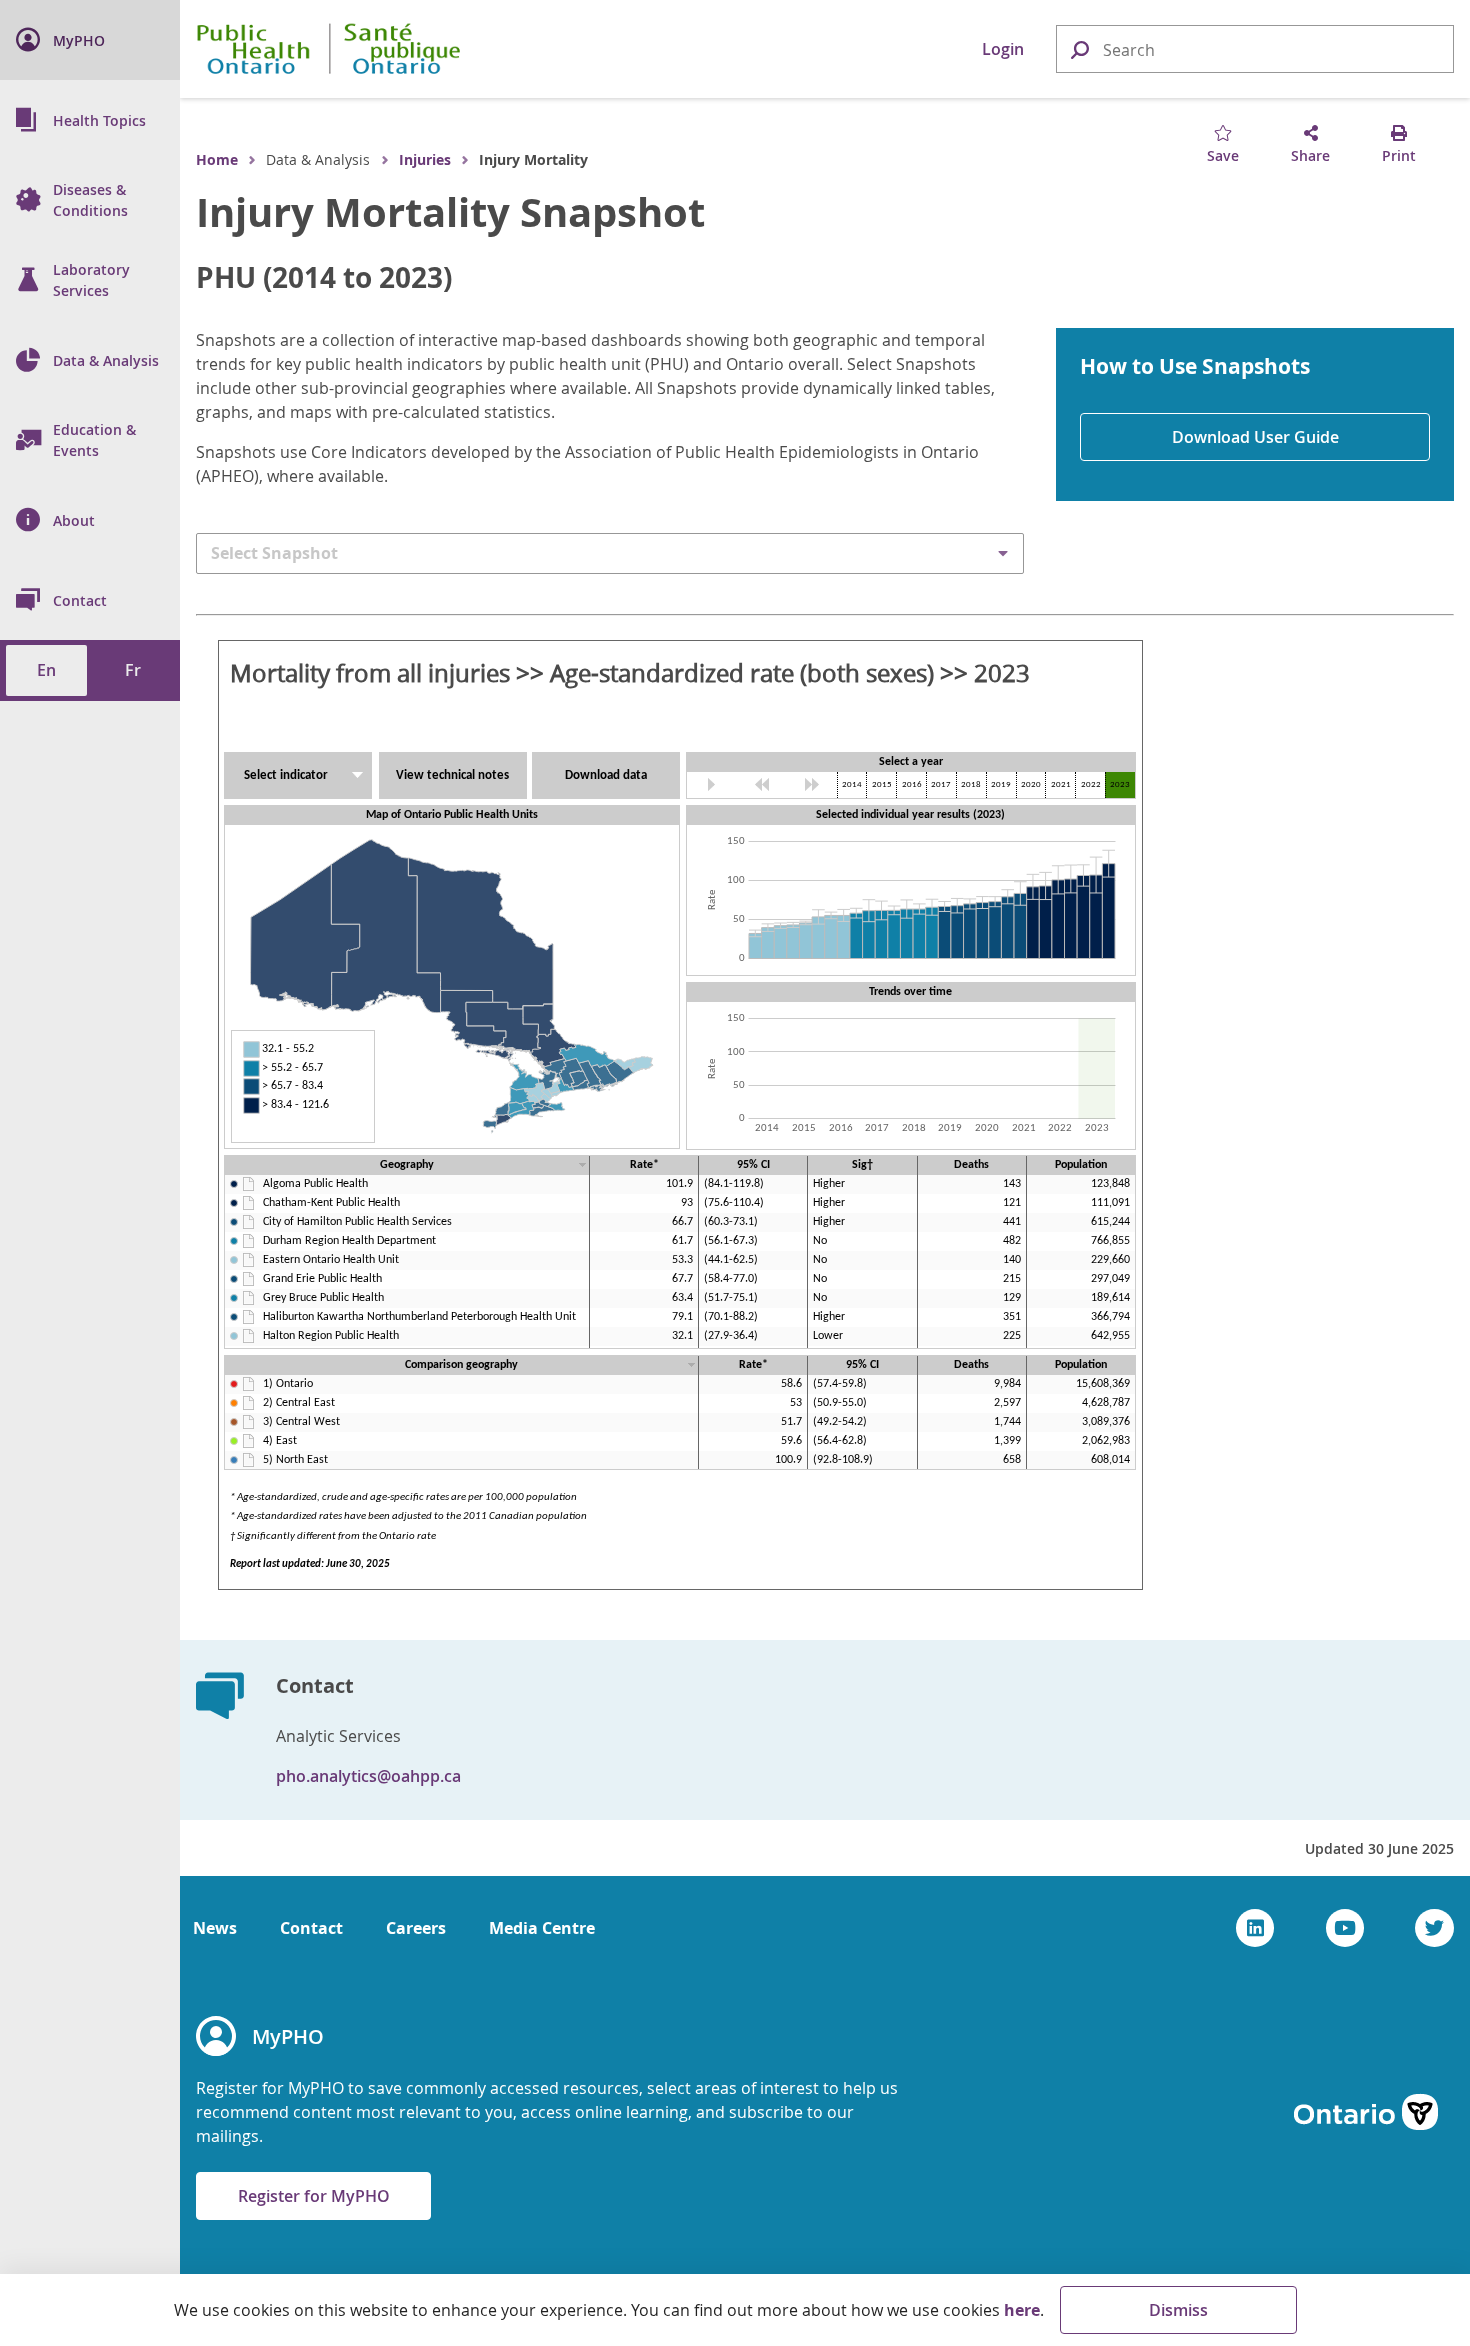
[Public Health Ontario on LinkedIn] (1255, 1928)
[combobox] (1255, 50)
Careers (416, 1928)
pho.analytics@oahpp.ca (368, 1776)
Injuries (425, 159)
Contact (311, 1928)
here (1022, 2310)
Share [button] (1310, 155)
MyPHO (288, 2036)
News (215, 1928)
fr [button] (133, 670)
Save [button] (1223, 155)
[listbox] (610, 553)
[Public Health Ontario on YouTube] (1345, 1928)
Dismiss (1178, 2310)
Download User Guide (1255, 437)
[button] (1079, 48)
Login (1003, 49)
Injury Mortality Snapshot (450, 212)
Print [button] (1399, 155)
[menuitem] (90, 40)
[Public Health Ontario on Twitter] (1434, 1928)
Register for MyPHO (314, 2196)
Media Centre (542, 1928)
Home (217, 159)
